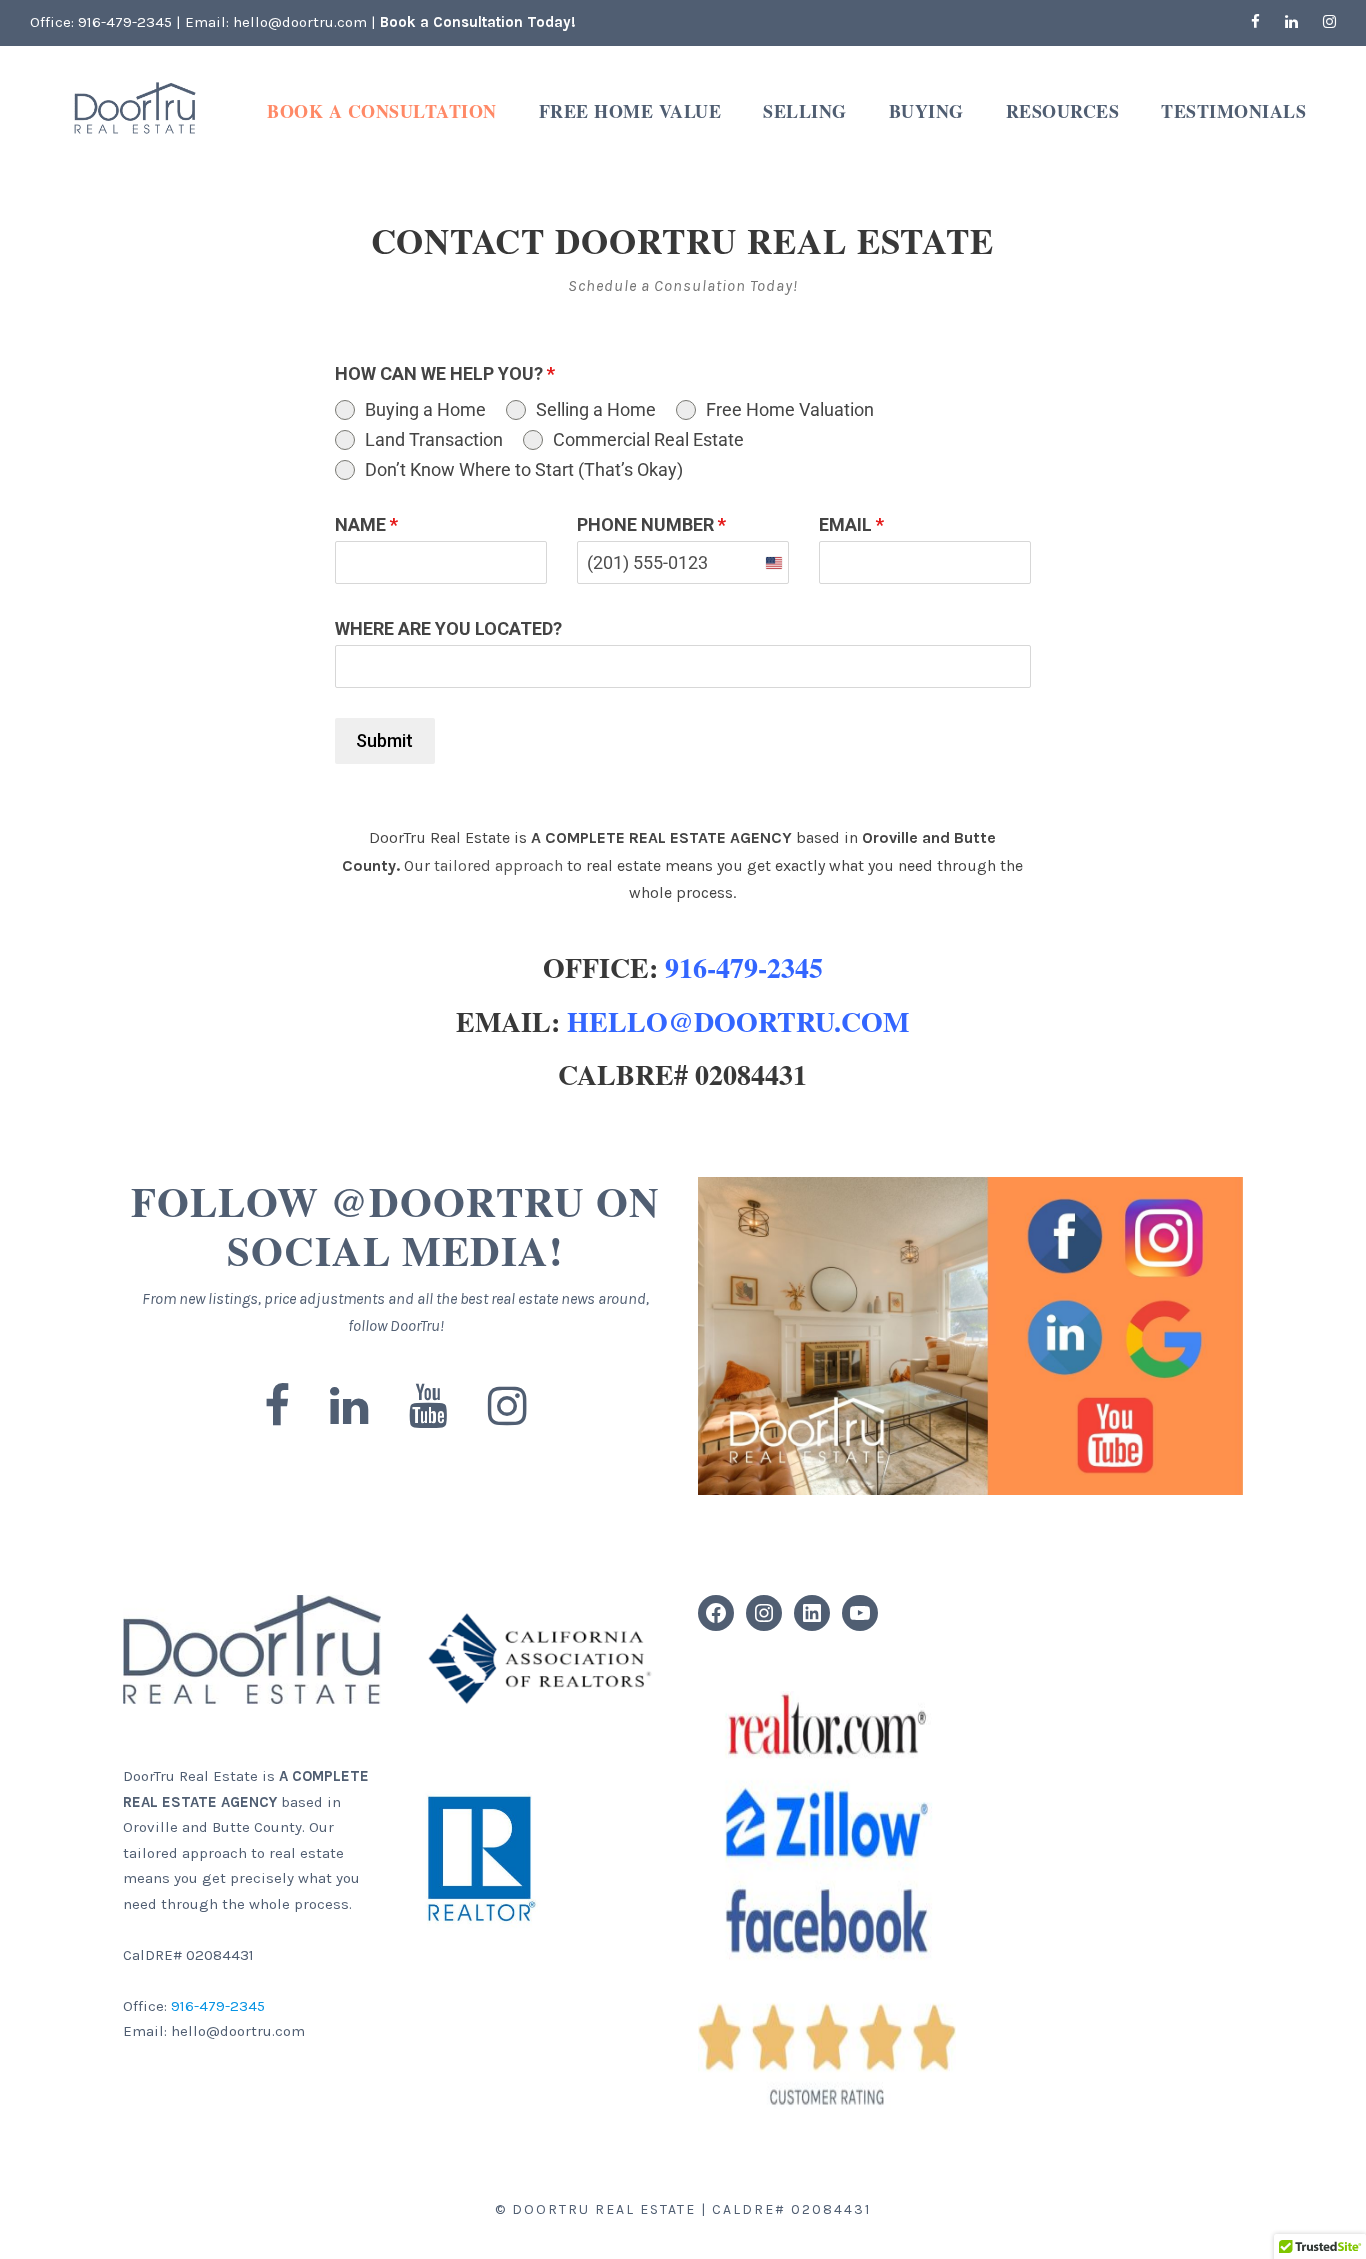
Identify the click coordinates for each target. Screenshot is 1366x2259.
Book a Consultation (382, 111)
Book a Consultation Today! (478, 22)
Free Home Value (630, 111)
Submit (384, 740)
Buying (926, 111)
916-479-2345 (127, 22)
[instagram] (1329, 22)
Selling (805, 111)
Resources (1063, 111)
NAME (366, 524)
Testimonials (1233, 111)
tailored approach (498, 865)
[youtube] (428, 1407)
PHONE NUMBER (651, 524)
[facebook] (1255, 22)
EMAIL (851, 524)
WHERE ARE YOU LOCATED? (448, 628)
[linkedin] (1291, 22)
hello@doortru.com (300, 22)
